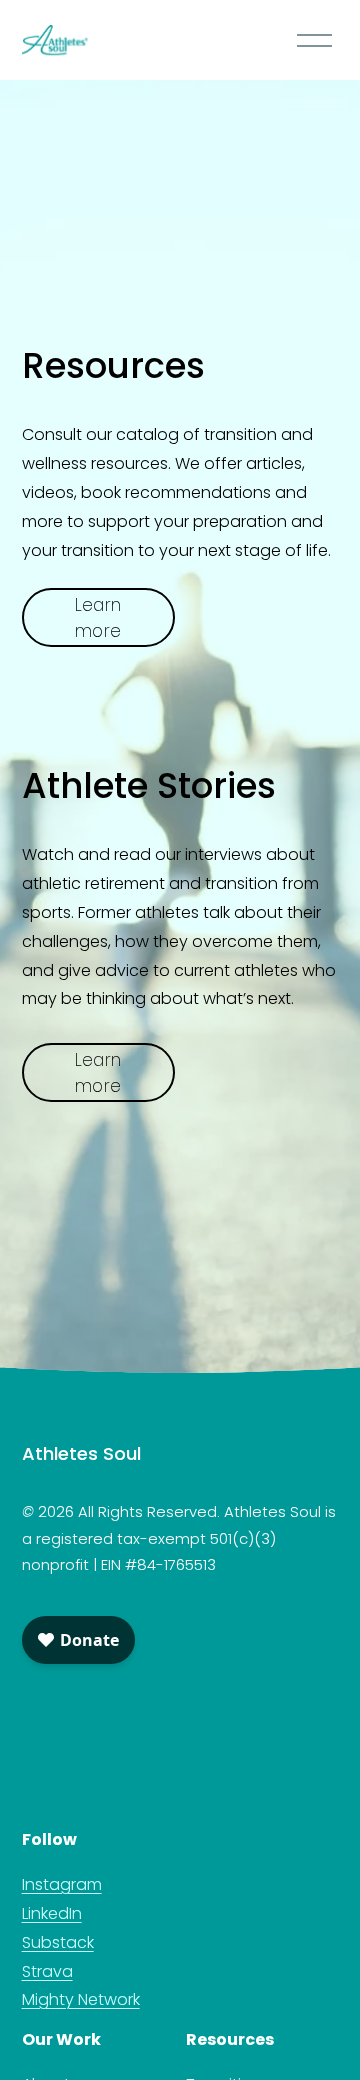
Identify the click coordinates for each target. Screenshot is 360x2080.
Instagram (62, 1884)
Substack (58, 1942)
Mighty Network (81, 1999)
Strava (47, 1971)
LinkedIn (52, 1913)
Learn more (98, 618)
